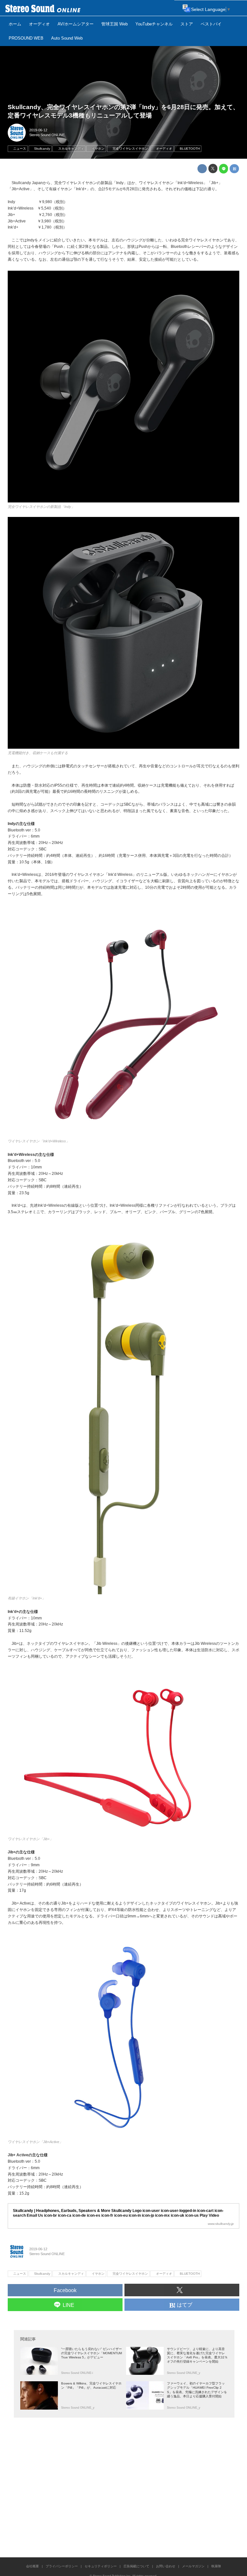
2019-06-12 (38, 130)
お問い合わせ (166, 2566)
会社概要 (32, 2566)
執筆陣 (216, 2566)
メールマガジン (193, 2566)
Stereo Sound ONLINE (47, 135)
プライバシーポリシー (62, 2566)
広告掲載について (136, 2566)
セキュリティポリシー (101, 2566)
